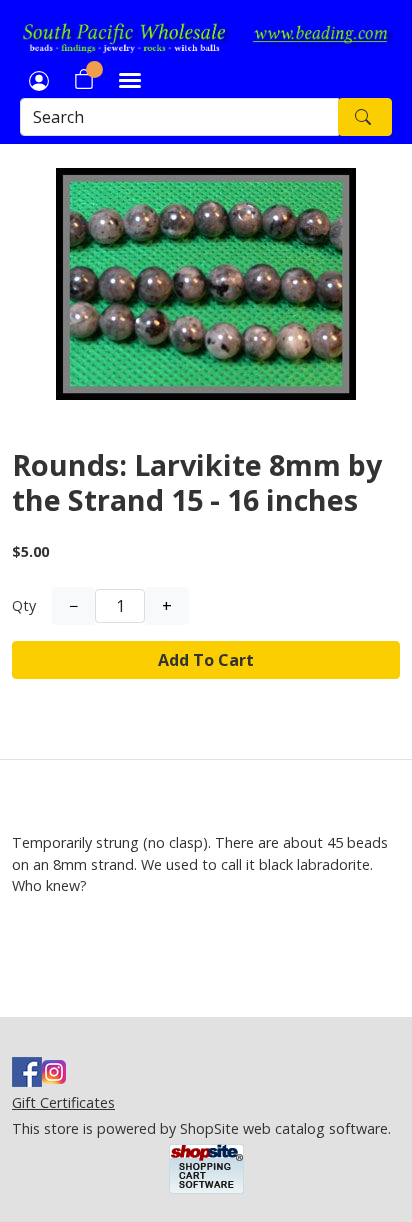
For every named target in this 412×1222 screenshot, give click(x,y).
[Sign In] (39, 79)
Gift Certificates (63, 1102)
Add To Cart (206, 660)
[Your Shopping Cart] (84, 79)
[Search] (365, 117)
